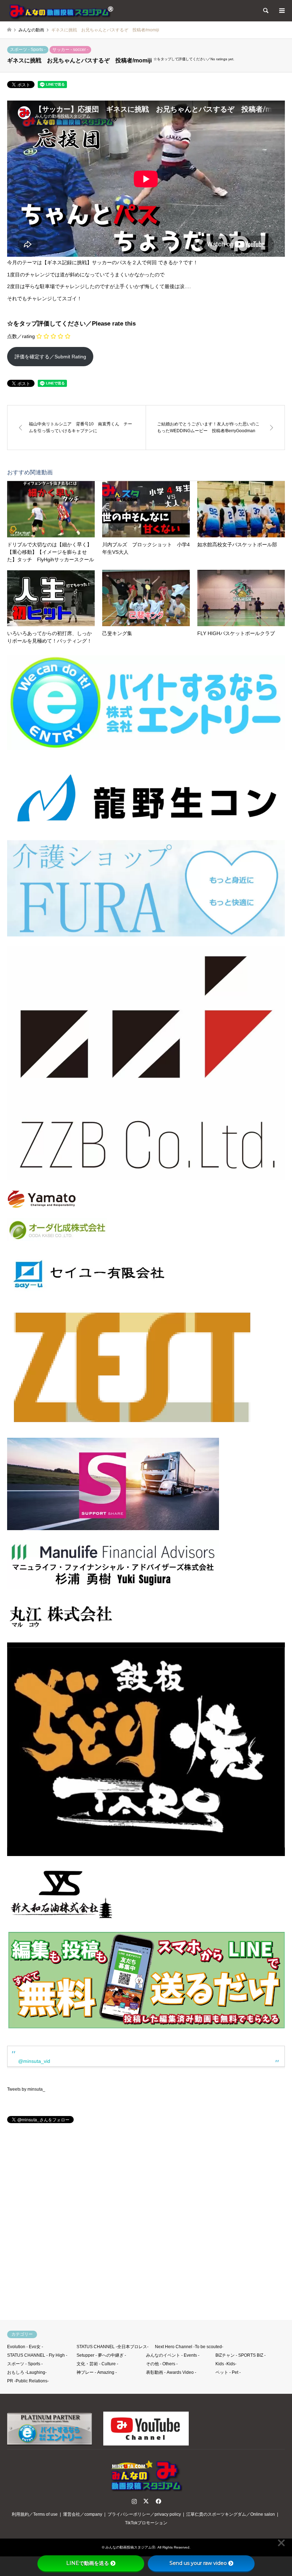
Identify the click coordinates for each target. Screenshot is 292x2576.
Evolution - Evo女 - (25, 2347)
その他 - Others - (162, 2364)
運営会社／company (83, 2514)
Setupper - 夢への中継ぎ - (101, 2355)
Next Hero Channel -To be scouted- (189, 2347)
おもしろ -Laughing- (27, 2372)
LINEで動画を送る (88, 2563)
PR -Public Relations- (28, 2381)
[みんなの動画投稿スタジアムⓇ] (61, 11)
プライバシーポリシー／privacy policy (144, 2514)
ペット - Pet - (228, 2372)
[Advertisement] (146, 2225)
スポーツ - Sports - (28, 50)
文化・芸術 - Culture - (97, 2364)
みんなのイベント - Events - (173, 2355)
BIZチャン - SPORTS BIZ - (241, 2355)
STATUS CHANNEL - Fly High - (37, 2355)
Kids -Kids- (226, 2364)
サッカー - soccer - (70, 50)
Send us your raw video (198, 2563)
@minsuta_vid (34, 2061)
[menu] (281, 11)
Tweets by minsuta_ (26, 2089)
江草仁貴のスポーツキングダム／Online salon (231, 2514)
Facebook (158, 2501)
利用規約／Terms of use (35, 2514)
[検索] (265, 11)
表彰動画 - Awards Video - (171, 2372)
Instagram (134, 2501)
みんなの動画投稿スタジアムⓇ (130, 2547)
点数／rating (21, 336)
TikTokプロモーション (146, 2523)
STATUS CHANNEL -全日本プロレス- (113, 2347)
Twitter (146, 2501)
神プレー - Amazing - (97, 2372)
